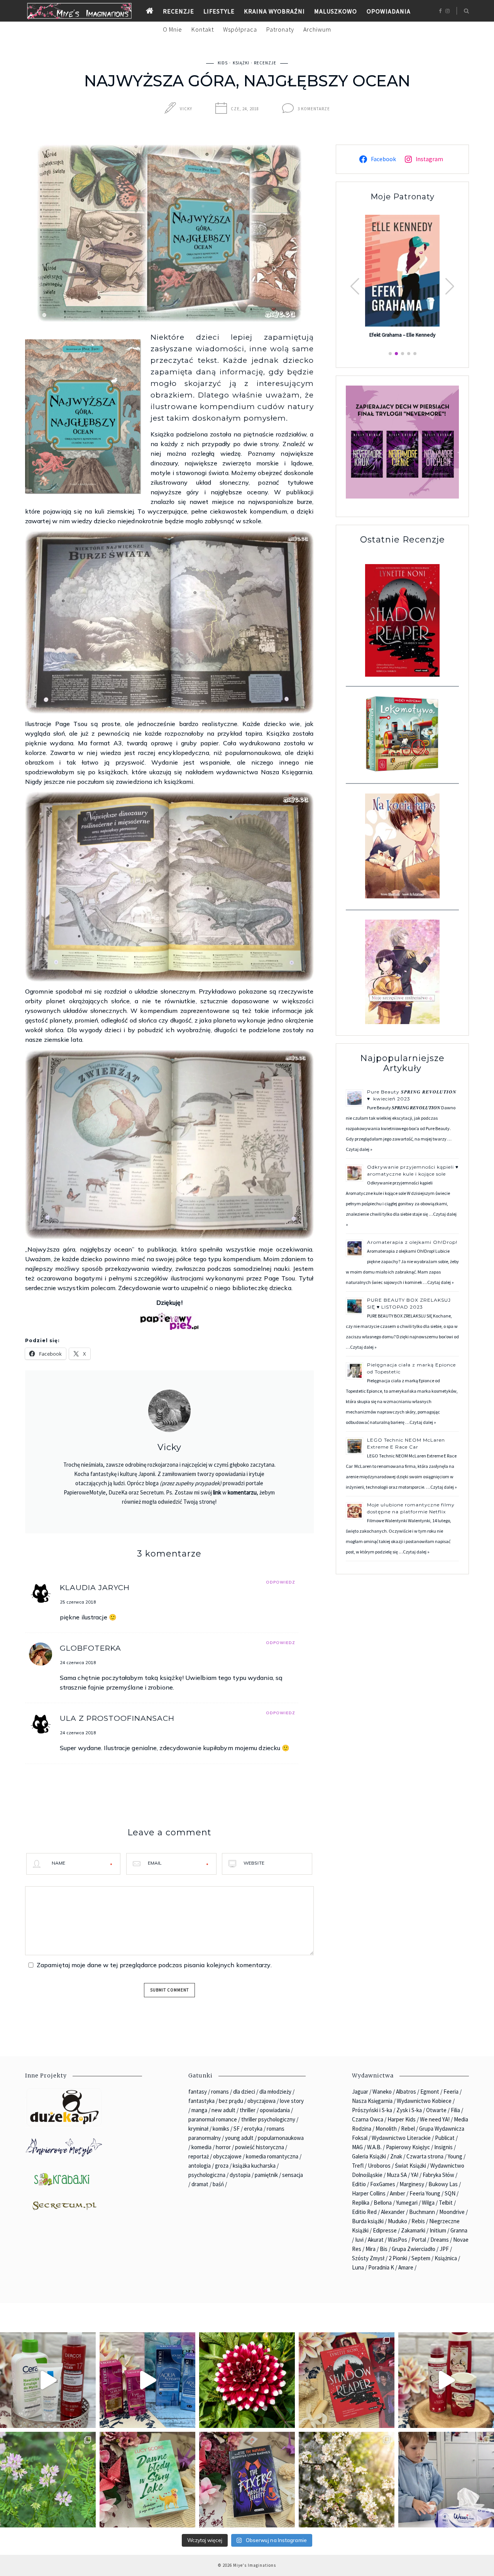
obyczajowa (261, 2101)
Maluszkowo (336, 11)
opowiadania (275, 2110)
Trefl (358, 2166)
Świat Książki (410, 2166)
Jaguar (360, 2092)
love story (292, 2101)
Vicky (186, 109)
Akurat (376, 2240)
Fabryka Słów (438, 2175)
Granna (459, 2230)
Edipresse (385, 2230)
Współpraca (240, 29)
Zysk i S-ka (409, 2110)
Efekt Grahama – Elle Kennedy (402, 335)
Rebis (418, 2221)
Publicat (445, 2138)
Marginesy (412, 2184)
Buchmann (422, 2212)
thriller (248, 2110)
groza (222, 2166)
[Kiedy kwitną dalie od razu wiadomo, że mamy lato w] (247, 2380)
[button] (450, 286)
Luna (358, 2267)
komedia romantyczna (272, 2156)
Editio (359, 2184)
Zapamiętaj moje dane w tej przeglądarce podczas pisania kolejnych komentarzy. (154, 1965)
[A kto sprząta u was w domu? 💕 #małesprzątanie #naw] (446, 2480)
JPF (444, 2249)
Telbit (446, 2203)
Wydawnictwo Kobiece (424, 2101)
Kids (223, 63)
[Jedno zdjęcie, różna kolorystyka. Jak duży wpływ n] (347, 2480)
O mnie (173, 29)
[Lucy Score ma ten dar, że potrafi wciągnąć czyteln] (147, 2480)
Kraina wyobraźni (274, 11)
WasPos (398, 2240)
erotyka (253, 2129)
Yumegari (407, 2203)
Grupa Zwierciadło (414, 2249)
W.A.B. (374, 2147)
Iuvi (359, 2240)
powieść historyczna (260, 2147)
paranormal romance (213, 2119)
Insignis (443, 2147)
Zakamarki (413, 2230)
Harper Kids (402, 2119)
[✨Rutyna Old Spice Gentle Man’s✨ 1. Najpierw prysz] (446, 2380)
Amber (398, 2193)
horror (223, 2147)
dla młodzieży (275, 2092)
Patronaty (280, 29)
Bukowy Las (443, 2184)
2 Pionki (398, 2258)
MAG (357, 2147)
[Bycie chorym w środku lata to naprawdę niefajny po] (48, 2480)
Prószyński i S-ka (372, 2110)
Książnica (446, 2258)
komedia (201, 2147)
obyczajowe (227, 2156)
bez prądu (231, 2101)
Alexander (393, 2212)
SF (237, 2129)
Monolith (386, 2129)
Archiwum (317, 29)
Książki (241, 63)
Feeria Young (425, 2193)
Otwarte (436, 2110)
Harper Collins (369, 2193)
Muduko (398, 2221)
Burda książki (368, 2221)
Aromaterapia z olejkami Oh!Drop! (412, 1242)
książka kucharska (254, 2166)
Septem (421, 2258)
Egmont (430, 2092)
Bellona (383, 2203)
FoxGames (383, 2184)
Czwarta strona (425, 2156)
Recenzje (178, 11)
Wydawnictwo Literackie (401, 2138)
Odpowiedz (281, 1582)
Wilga (428, 2203)
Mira (370, 2249)
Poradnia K (381, 2267)
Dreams (440, 2240)
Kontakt (203, 29)
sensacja (293, 2175)
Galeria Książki (369, 2156)
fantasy (198, 2092)
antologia (200, 2166)
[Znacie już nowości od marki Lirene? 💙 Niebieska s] (147, 2380)
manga (199, 2110)
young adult (239, 2138)
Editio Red (364, 2212)
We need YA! (435, 2119)
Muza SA (397, 2175)
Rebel (408, 2129)
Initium (438, 2230)
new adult (223, 2110)
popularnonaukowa (281, 2138)
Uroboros (379, 2166)
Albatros (406, 2092)
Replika (361, 2203)
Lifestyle (219, 11)
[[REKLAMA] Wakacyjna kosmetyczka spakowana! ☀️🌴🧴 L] (48, 2380)
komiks (221, 2129)
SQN (450, 2193)
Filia (455, 2110)
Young (455, 2156)
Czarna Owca (368, 2119)
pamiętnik (266, 2175)
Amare (406, 2267)
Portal (419, 2240)
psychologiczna (207, 2175)
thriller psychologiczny (268, 2119)
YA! (415, 2175)
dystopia (240, 2175)
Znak (396, 2156)
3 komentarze (314, 109)
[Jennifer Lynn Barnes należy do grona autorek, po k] (247, 2480)
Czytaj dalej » (359, 1149)
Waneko (382, 2092)
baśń (218, 2184)
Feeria (451, 2092)
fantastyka (201, 2101)
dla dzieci (244, 2092)
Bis (384, 2249)
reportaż (199, 2156)
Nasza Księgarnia (372, 2101)
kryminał (198, 2129)
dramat (200, 2184)
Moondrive (452, 2212)
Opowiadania (389, 11)
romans (220, 2092)
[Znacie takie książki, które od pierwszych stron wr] (347, 2380)
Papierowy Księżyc (408, 2147)
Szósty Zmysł (368, 2258)
